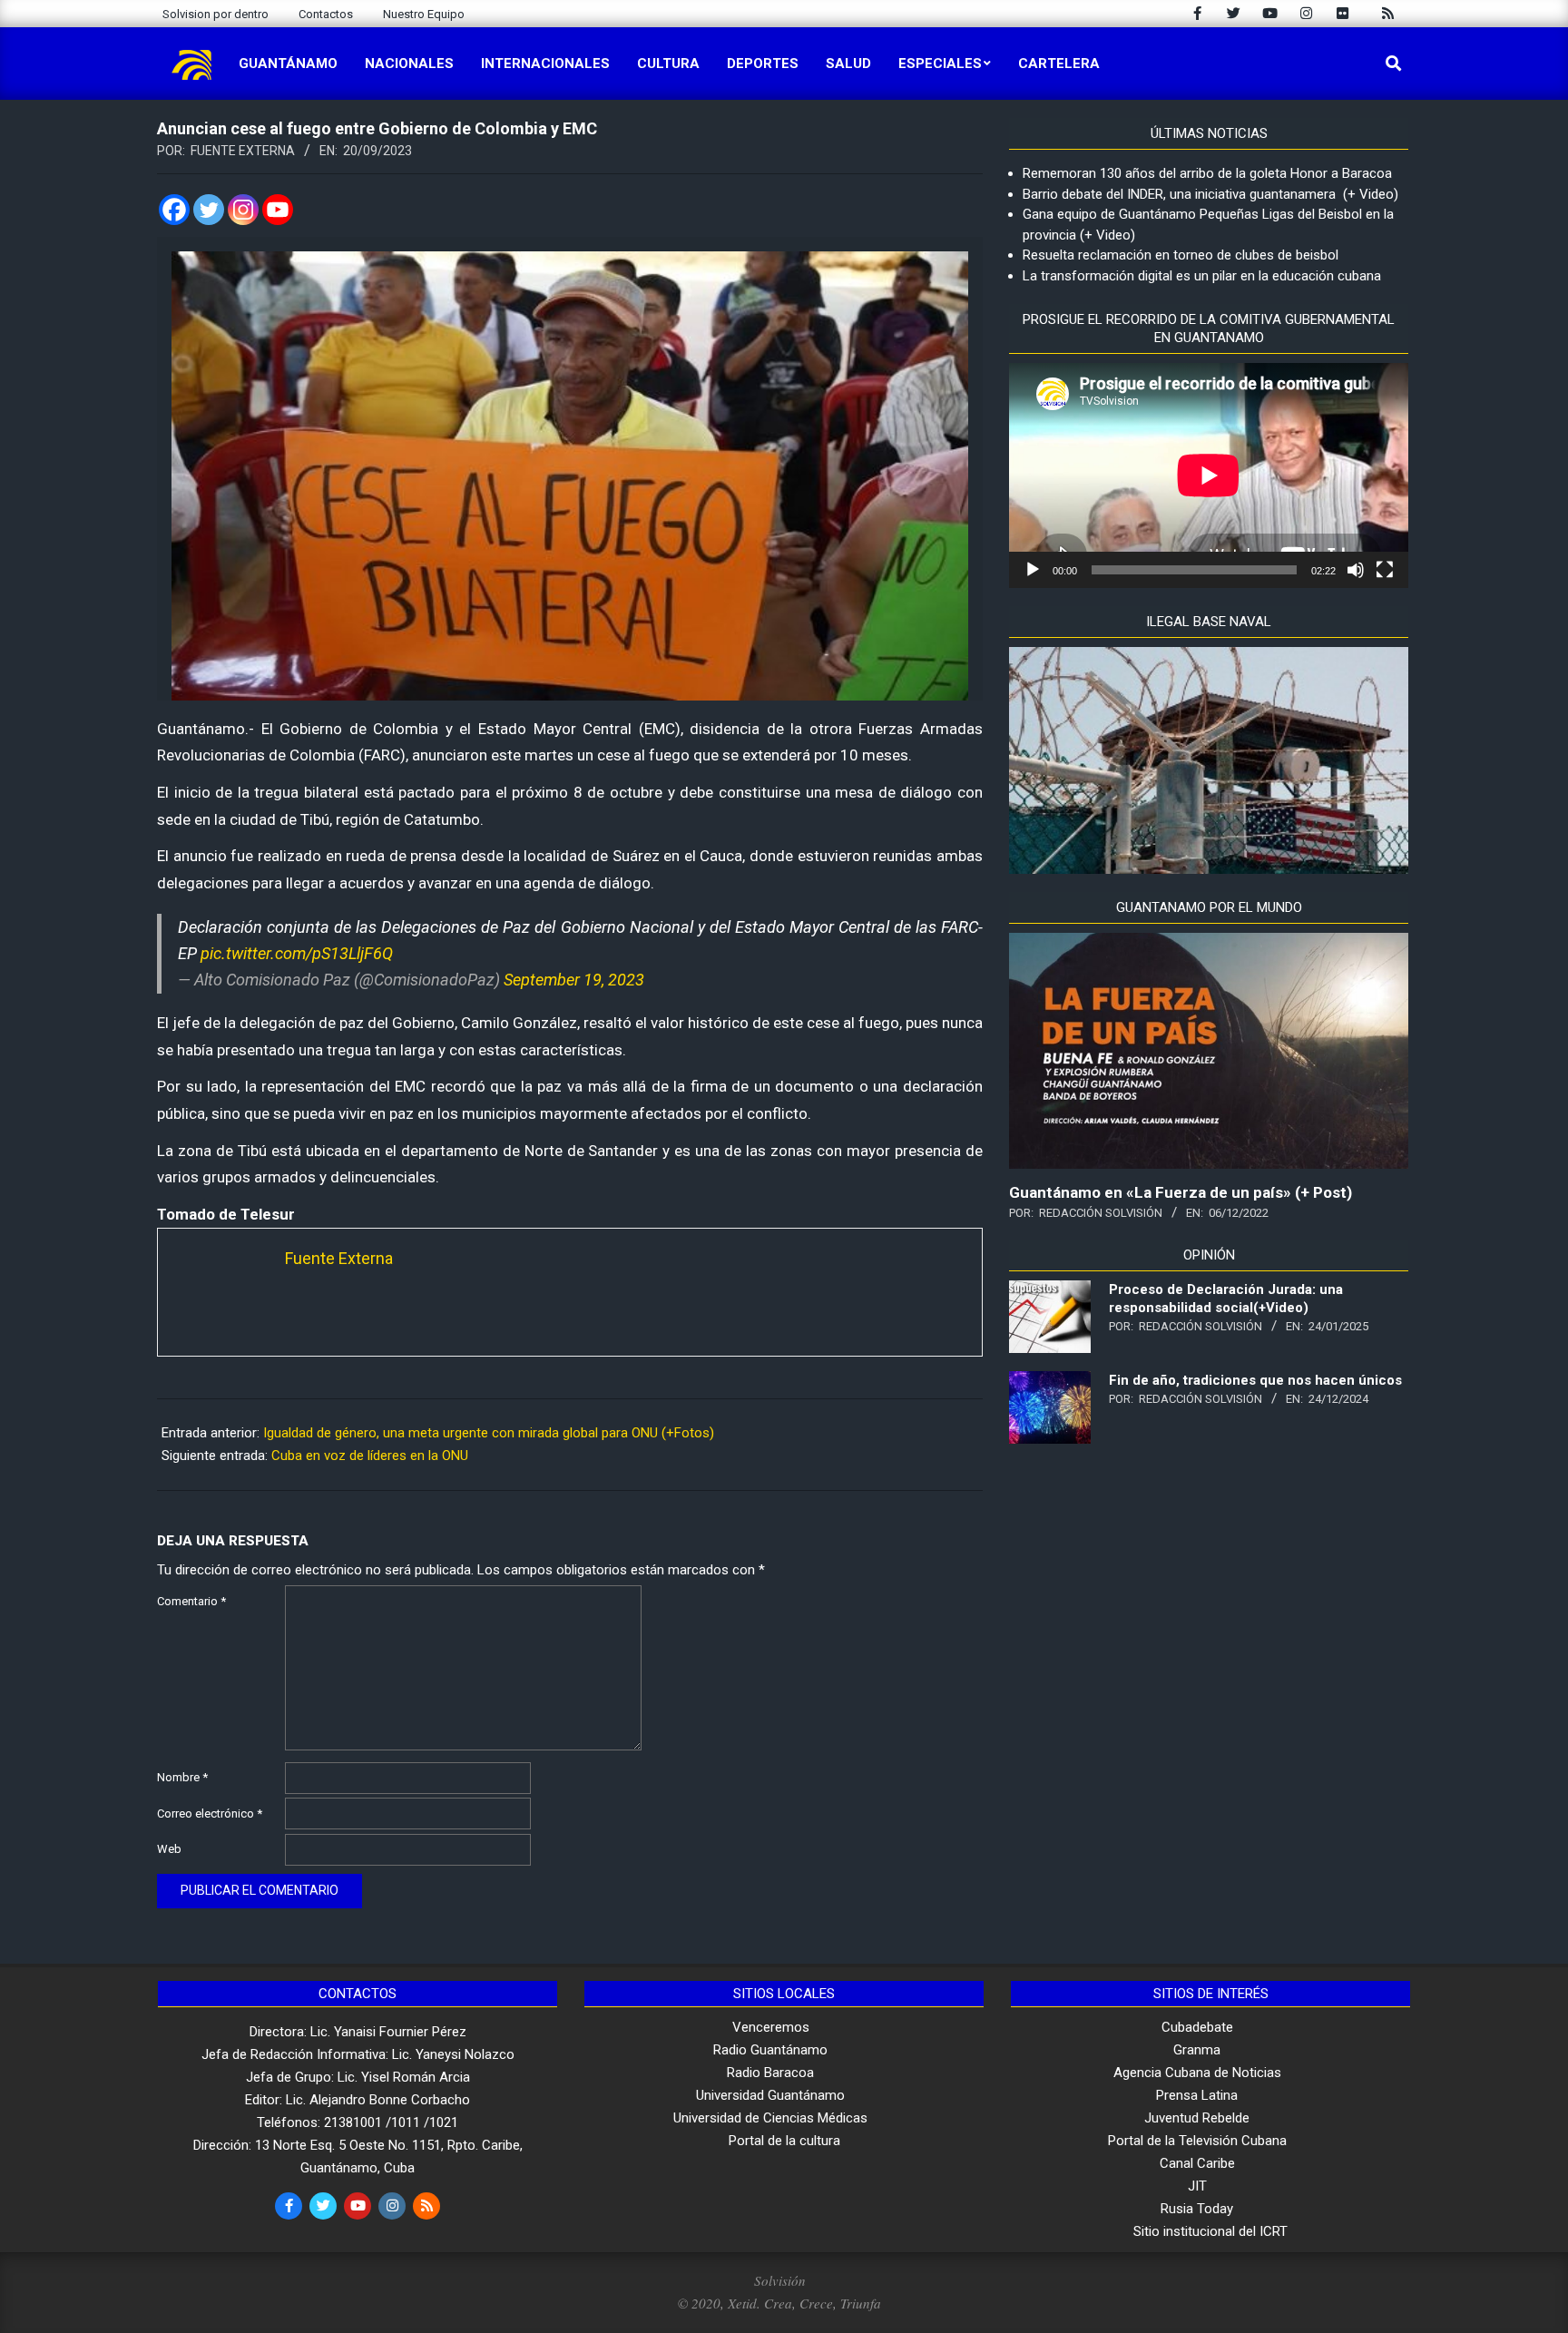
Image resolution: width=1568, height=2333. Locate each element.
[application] (1209, 475)
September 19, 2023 (574, 980)
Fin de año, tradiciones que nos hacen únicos (1255, 1380)
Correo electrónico (210, 1813)
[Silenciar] (1356, 570)
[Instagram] (243, 210)
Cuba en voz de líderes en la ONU (370, 1456)
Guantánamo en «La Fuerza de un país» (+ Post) (1181, 1192)
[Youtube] (278, 210)
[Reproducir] (1033, 570)
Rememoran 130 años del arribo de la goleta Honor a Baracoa (1207, 173)
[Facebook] (174, 210)
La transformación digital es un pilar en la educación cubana (1202, 276)
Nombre (182, 1777)
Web (169, 1849)
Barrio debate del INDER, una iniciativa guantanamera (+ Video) (1210, 194)
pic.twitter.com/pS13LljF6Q (297, 953)
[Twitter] (209, 210)
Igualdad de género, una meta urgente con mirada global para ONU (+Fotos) (489, 1433)
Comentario (191, 1601)
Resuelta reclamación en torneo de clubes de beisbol (1181, 255)
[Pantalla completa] (1385, 570)
